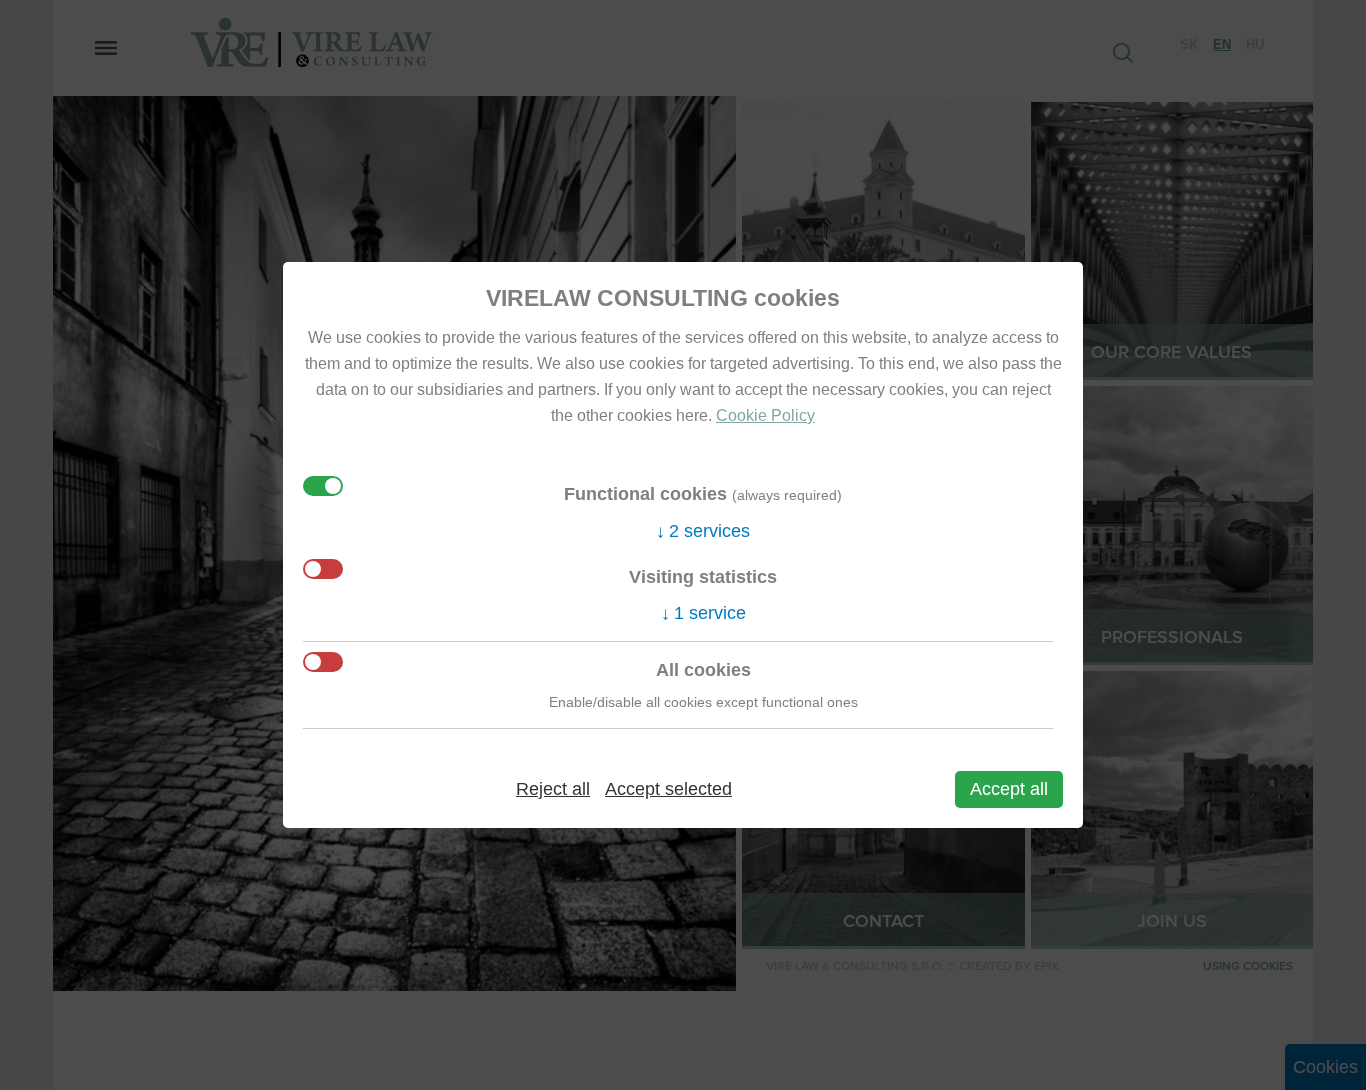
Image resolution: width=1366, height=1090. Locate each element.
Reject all (553, 789)
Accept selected (668, 789)
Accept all (1009, 789)
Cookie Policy (765, 415)
